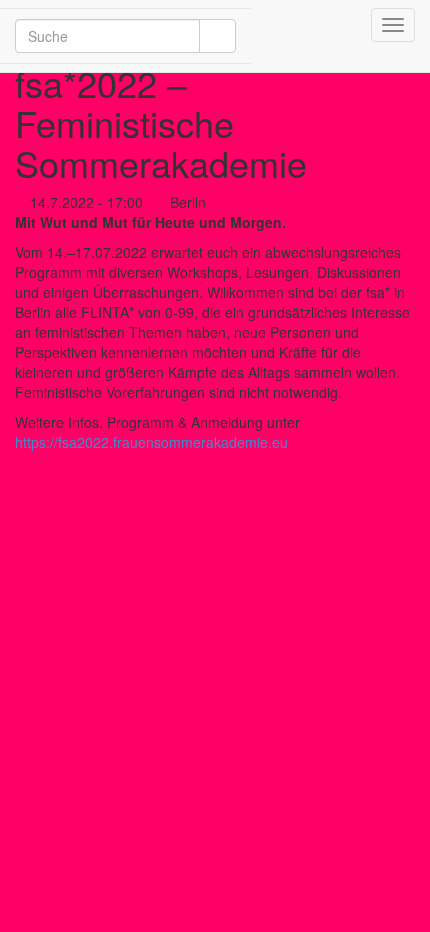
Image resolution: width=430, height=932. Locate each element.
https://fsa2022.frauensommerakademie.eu (151, 442)
